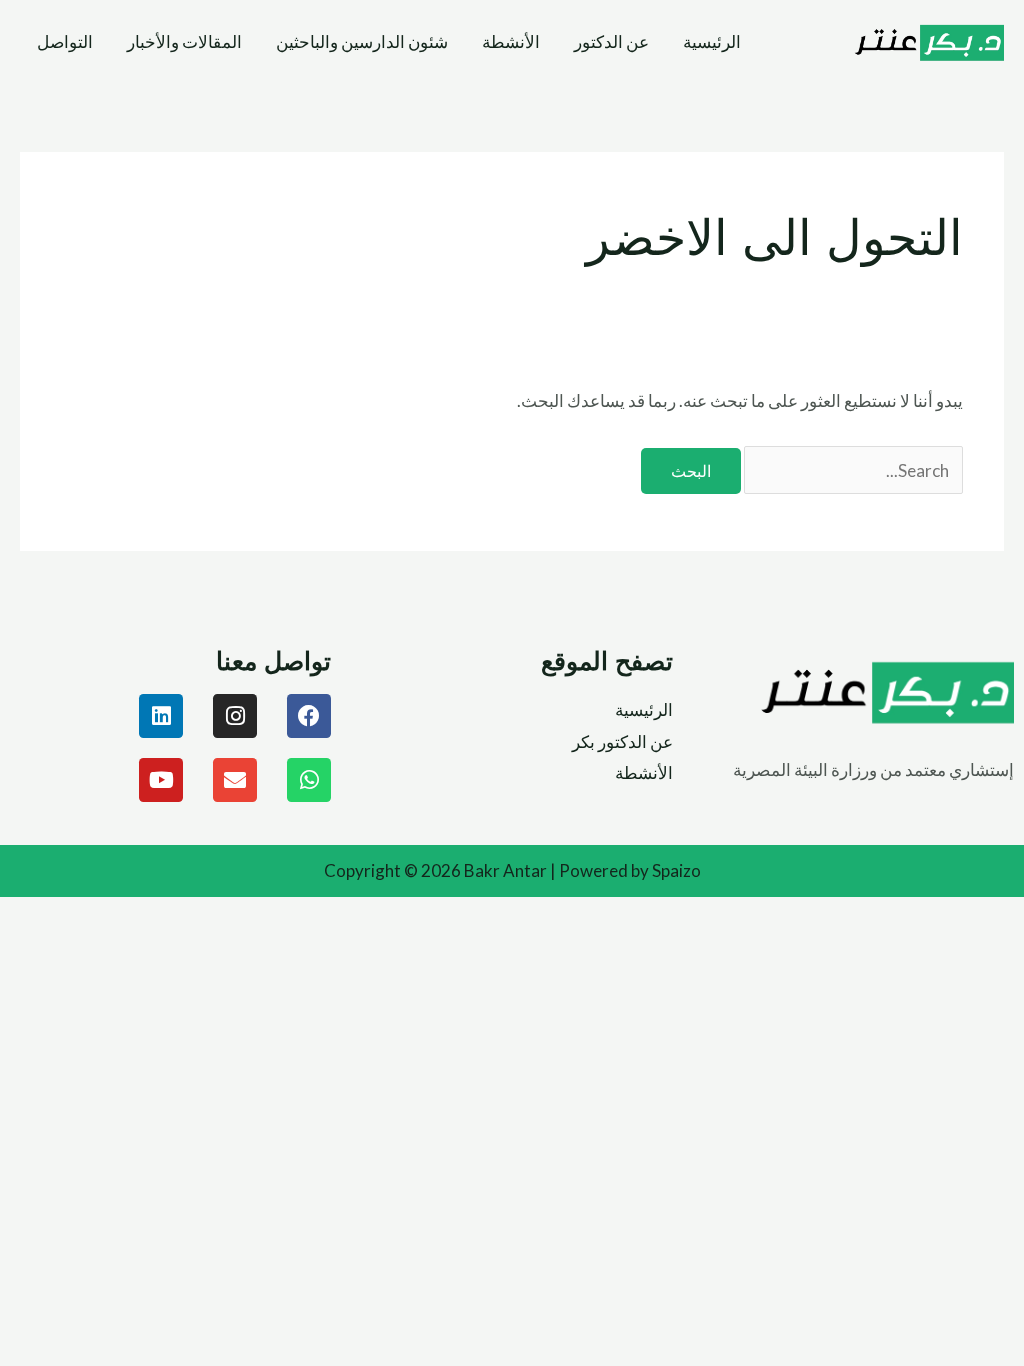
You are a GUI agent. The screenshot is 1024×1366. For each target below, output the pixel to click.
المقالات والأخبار (184, 41)
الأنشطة (511, 41)
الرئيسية (712, 41)
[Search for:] (852, 470)
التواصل (65, 41)
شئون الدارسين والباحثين (362, 41)
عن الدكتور (611, 41)
